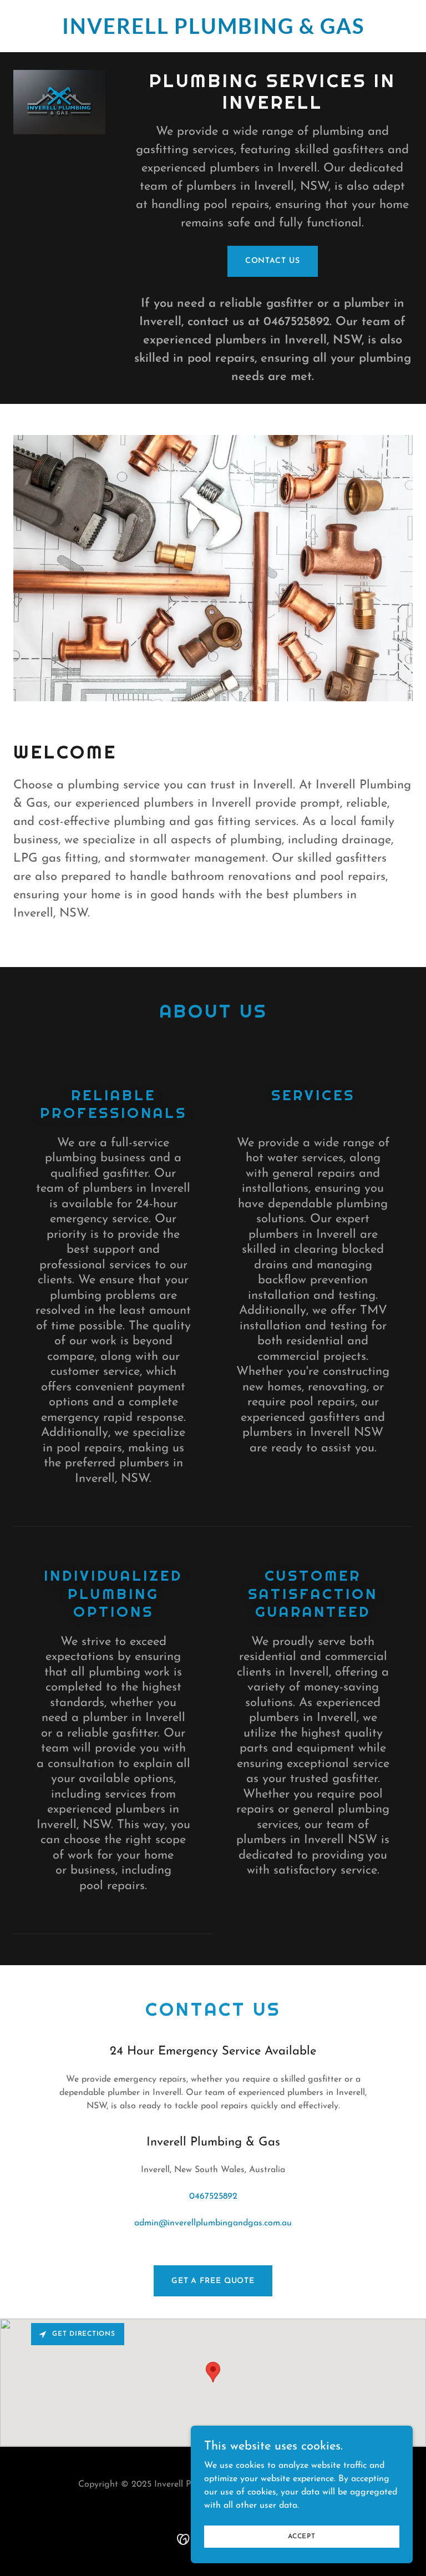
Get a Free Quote (213, 2281)
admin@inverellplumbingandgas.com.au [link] (213, 2223)
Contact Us (273, 261)
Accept (302, 2536)
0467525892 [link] (296, 322)
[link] (213, 32)
